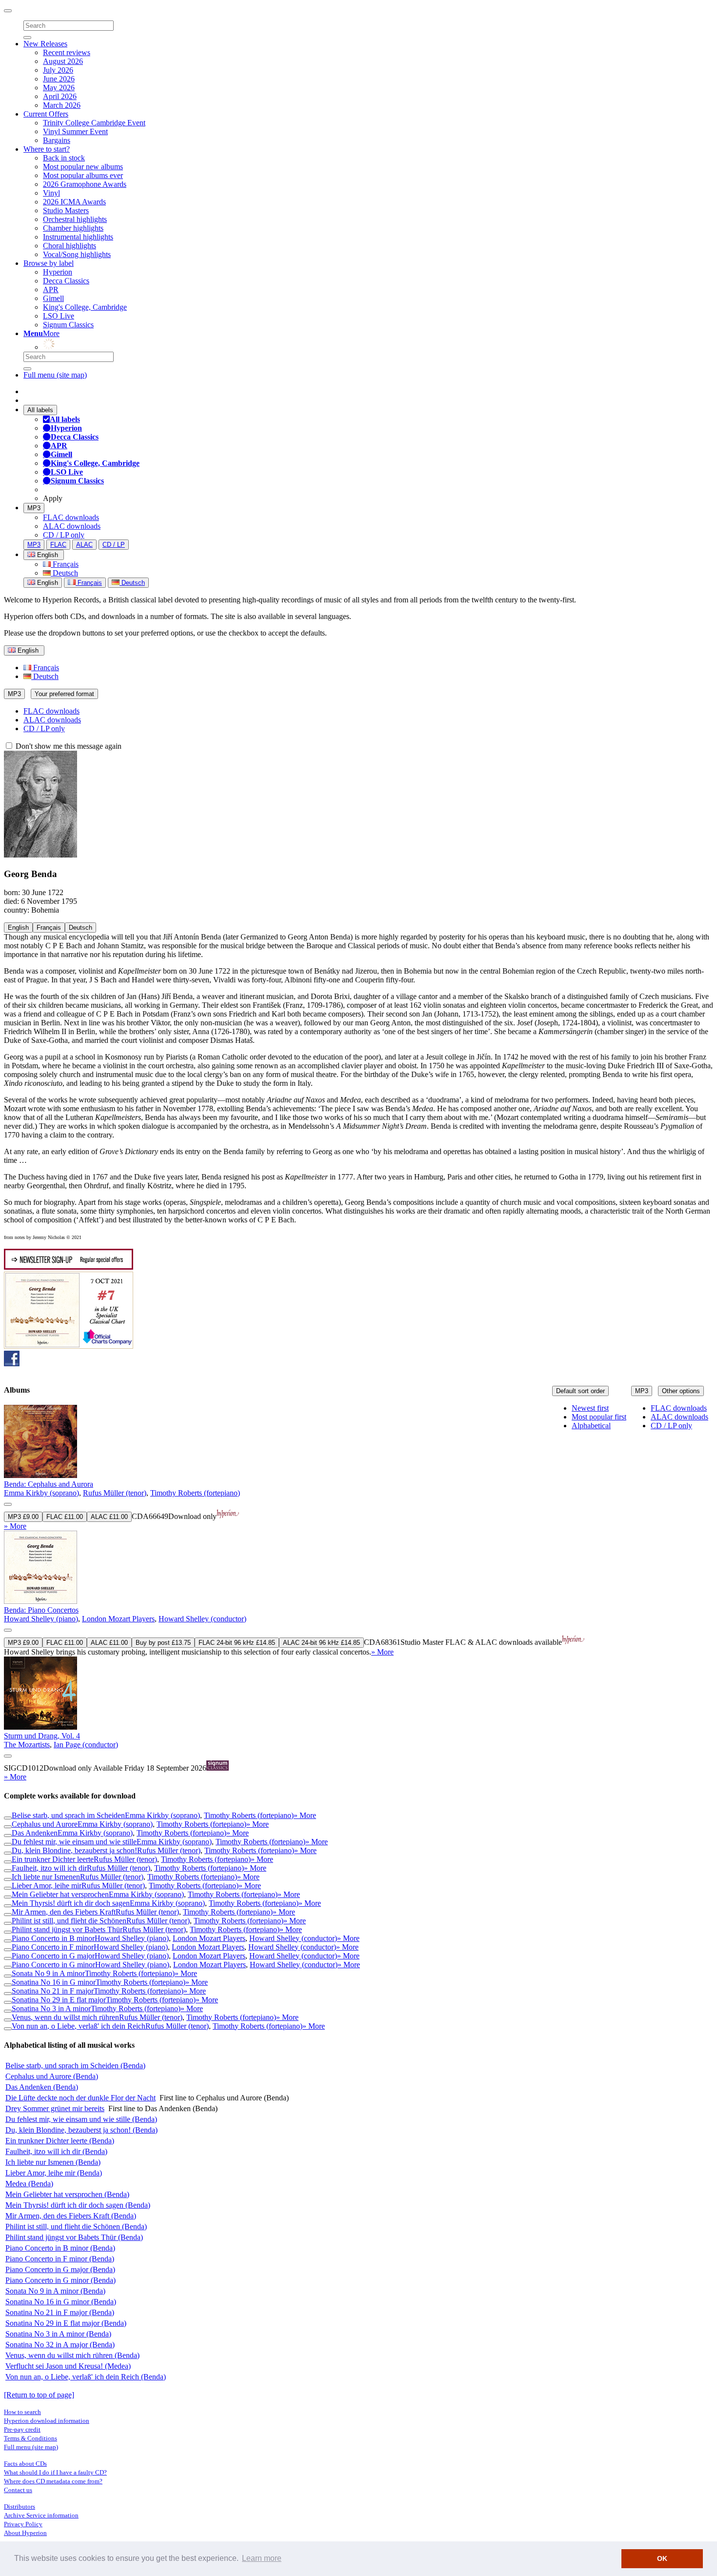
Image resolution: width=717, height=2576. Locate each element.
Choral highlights (70, 246)
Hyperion (58, 272)
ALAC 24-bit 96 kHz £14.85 (321, 1643)
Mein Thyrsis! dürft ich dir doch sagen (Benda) (78, 2205)
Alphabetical (591, 1426)
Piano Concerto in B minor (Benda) (60, 2248)
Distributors (20, 2506)
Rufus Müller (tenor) (115, 1493)
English (47, 583)
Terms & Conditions (30, 2438)
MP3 (34, 508)
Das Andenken (35, 1833)
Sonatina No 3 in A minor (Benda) (58, 2334)
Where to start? (47, 149)
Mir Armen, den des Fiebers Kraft (64, 1912)
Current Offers (46, 114)
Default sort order (580, 1391)
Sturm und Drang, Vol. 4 (42, 1736)
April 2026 (60, 96)
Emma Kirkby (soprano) (41, 1493)
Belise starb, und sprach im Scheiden (68, 1815)
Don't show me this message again (68, 746)
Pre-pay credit (22, 2429)
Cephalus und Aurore (45, 1824)
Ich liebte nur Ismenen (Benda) (53, 2162)
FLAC (58, 545)
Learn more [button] (262, 2558)
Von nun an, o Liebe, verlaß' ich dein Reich (79, 2026)
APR (51, 290)
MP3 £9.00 (23, 1517)
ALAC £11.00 (109, 1517)
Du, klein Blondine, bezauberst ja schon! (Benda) (81, 2130)
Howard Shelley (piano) (41, 1619)
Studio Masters (66, 210)
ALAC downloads (72, 526)
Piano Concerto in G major (53, 1956)
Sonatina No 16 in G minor (54, 1982)
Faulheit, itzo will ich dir (49, 1868)
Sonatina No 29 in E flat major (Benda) (66, 2323)
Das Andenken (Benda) (42, 2087)
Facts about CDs (25, 2464)
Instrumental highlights (78, 237)
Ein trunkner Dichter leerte (53, 1859)
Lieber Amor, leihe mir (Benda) (54, 2173)
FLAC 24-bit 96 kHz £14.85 (237, 1643)
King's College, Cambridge (85, 307)
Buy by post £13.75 (163, 1643)
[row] (358, 1468)
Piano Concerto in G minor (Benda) (60, 2280)
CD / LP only (64, 535)
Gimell (53, 298)
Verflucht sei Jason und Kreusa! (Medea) (68, 2366)
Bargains (57, 140)
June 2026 (59, 79)
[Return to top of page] (39, 2395)
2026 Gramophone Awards (85, 184)
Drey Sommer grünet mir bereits (55, 2108)
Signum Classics (68, 325)
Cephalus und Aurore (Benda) (52, 2076)
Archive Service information (41, 2515)
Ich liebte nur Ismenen (46, 1877)
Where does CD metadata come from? (53, 2481)
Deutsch (64, 573)
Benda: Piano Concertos (41, 1610)
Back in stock (64, 158)
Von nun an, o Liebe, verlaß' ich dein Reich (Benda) (86, 2377)
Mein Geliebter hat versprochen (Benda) (67, 2194)
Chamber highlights (73, 228)
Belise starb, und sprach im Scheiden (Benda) (75, 2066)
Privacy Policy (23, 2524)
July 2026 (58, 70)
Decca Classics (66, 281)
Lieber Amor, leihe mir (47, 1886)
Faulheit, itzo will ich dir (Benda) (56, 2151)
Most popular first (599, 1417)
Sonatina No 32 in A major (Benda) (60, 2345)
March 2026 (62, 105)
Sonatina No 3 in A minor (51, 2008)
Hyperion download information (47, 2421)
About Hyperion (25, 2533)
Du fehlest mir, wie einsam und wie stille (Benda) (81, 2119)
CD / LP (114, 545)
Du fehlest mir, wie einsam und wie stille (74, 1842)
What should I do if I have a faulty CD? (55, 2472)
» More (15, 1526)
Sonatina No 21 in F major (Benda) (60, 2312)
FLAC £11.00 (65, 1517)
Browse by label (49, 263)
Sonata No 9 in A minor (48, 1973)
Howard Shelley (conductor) (202, 1619)
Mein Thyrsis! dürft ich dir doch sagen (71, 1903)
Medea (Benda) (29, 2184)
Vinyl (51, 193)
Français (65, 564)
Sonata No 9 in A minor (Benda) (55, 2291)
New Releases (45, 44)
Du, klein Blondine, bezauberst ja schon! (74, 1850)
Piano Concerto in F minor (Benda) (60, 2259)
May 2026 (59, 88)
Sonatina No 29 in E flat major (59, 2000)
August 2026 (63, 61)
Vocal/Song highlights (77, 254)
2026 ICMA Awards (74, 202)
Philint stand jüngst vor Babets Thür (67, 1929)
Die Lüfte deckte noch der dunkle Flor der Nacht (80, 2098)
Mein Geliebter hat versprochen (60, 1894)
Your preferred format (64, 694)
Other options (681, 1391)
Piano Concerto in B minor (53, 1938)
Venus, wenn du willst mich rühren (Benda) (72, 2355)
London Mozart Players (118, 1619)
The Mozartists (27, 1745)
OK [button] (662, 2558)
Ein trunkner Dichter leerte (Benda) (60, 2141)
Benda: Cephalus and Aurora (49, 1484)
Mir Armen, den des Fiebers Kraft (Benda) (71, 2216)
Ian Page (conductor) (86, 1745)
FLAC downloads (71, 517)
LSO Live (59, 316)
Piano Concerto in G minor (53, 1965)
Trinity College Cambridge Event (94, 123)
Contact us (18, 2490)
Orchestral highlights (75, 219)
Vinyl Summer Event (75, 131)
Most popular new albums (83, 167)
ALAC (84, 545)
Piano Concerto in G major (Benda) (60, 2269)
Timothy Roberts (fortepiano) (195, 1493)
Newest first (590, 1408)
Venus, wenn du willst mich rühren (65, 2017)
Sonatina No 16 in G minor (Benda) (61, 2302)
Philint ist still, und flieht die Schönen (69, 1921)
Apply (53, 498)
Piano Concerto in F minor (53, 1947)
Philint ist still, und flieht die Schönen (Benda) (76, 2227)
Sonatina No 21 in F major (53, 1991)
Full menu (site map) (55, 375)
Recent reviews (67, 52)
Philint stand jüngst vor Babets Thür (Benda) (74, 2237)
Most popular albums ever (83, 175)
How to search (22, 2412)
